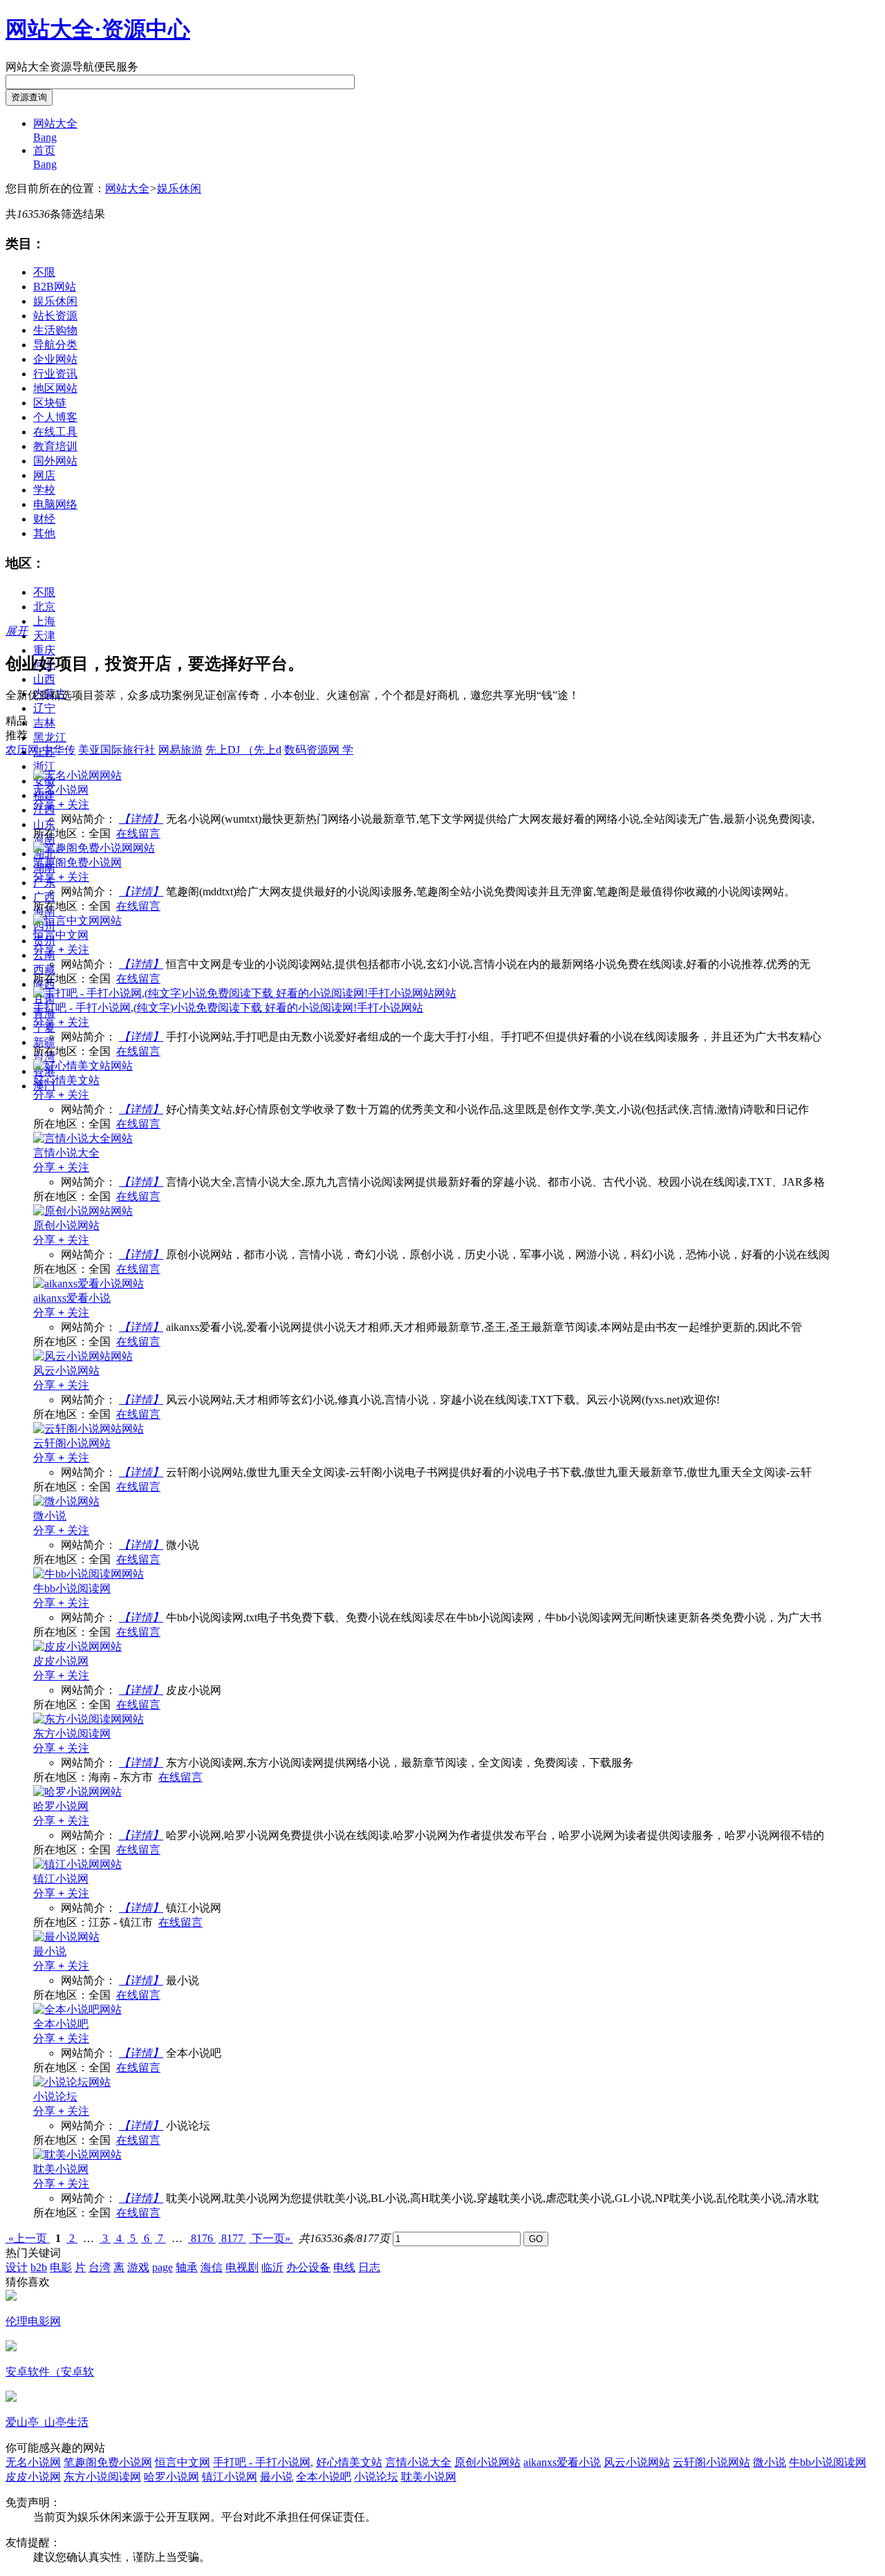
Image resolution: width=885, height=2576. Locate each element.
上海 (44, 621)
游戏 (138, 2267)
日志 (369, 2267)
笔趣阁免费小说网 (108, 2462)
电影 (61, 2267)
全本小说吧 (324, 2477)
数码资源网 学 (319, 750)
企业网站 (55, 359)
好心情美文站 (349, 2462)
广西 (44, 897)
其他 (44, 533)
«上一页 (28, 2238)
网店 (44, 475)
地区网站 (55, 388)
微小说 (770, 2462)
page (162, 2267)
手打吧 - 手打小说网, (263, 2462)
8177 (232, 2238)
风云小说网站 (637, 2462)
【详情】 (141, 819)
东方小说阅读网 (102, 2477)
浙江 (44, 766)
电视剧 (242, 2267)
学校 (44, 490)
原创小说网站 (487, 2462)
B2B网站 (55, 287)
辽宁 (44, 708)
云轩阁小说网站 (711, 2462)
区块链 (50, 403)
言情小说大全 (418, 2462)
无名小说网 (33, 2462)
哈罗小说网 (171, 2477)
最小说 (277, 2477)
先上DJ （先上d (243, 750)
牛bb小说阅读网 (828, 2462)
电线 (344, 2267)
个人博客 (55, 417)
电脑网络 (55, 504)
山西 (44, 679)
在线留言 (138, 833)
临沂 (272, 2267)
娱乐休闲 (179, 188)
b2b (39, 2267)
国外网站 (55, 461)
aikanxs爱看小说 (562, 2462)
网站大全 (127, 188)
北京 (44, 607)
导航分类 (55, 345)
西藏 (44, 970)
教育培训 (55, 446)
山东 (44, 824)
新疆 (44, 1042)
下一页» (271, 2238)
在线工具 (55, 432)
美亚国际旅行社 (117, 750)
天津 (44, 636)
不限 (44, 272)
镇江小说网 (230, 2477)
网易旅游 (180, 750)
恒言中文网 (183, 2462)
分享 (46, 804)
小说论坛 (376, 2477)
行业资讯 (55, 374)
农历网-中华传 (40, 750)
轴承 (187, 2267)
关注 (74, 804)
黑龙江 (50, 737)
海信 (212, 2267)
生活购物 (55, 330)
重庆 (44, 650)
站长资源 (55, 316)
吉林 (44, 723)
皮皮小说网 (33, 2477)
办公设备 (308, 2267)
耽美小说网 (429, 2477)
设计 (17, 2267)
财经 (44, 519)
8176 (202, 2238)
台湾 (100, 2267)
